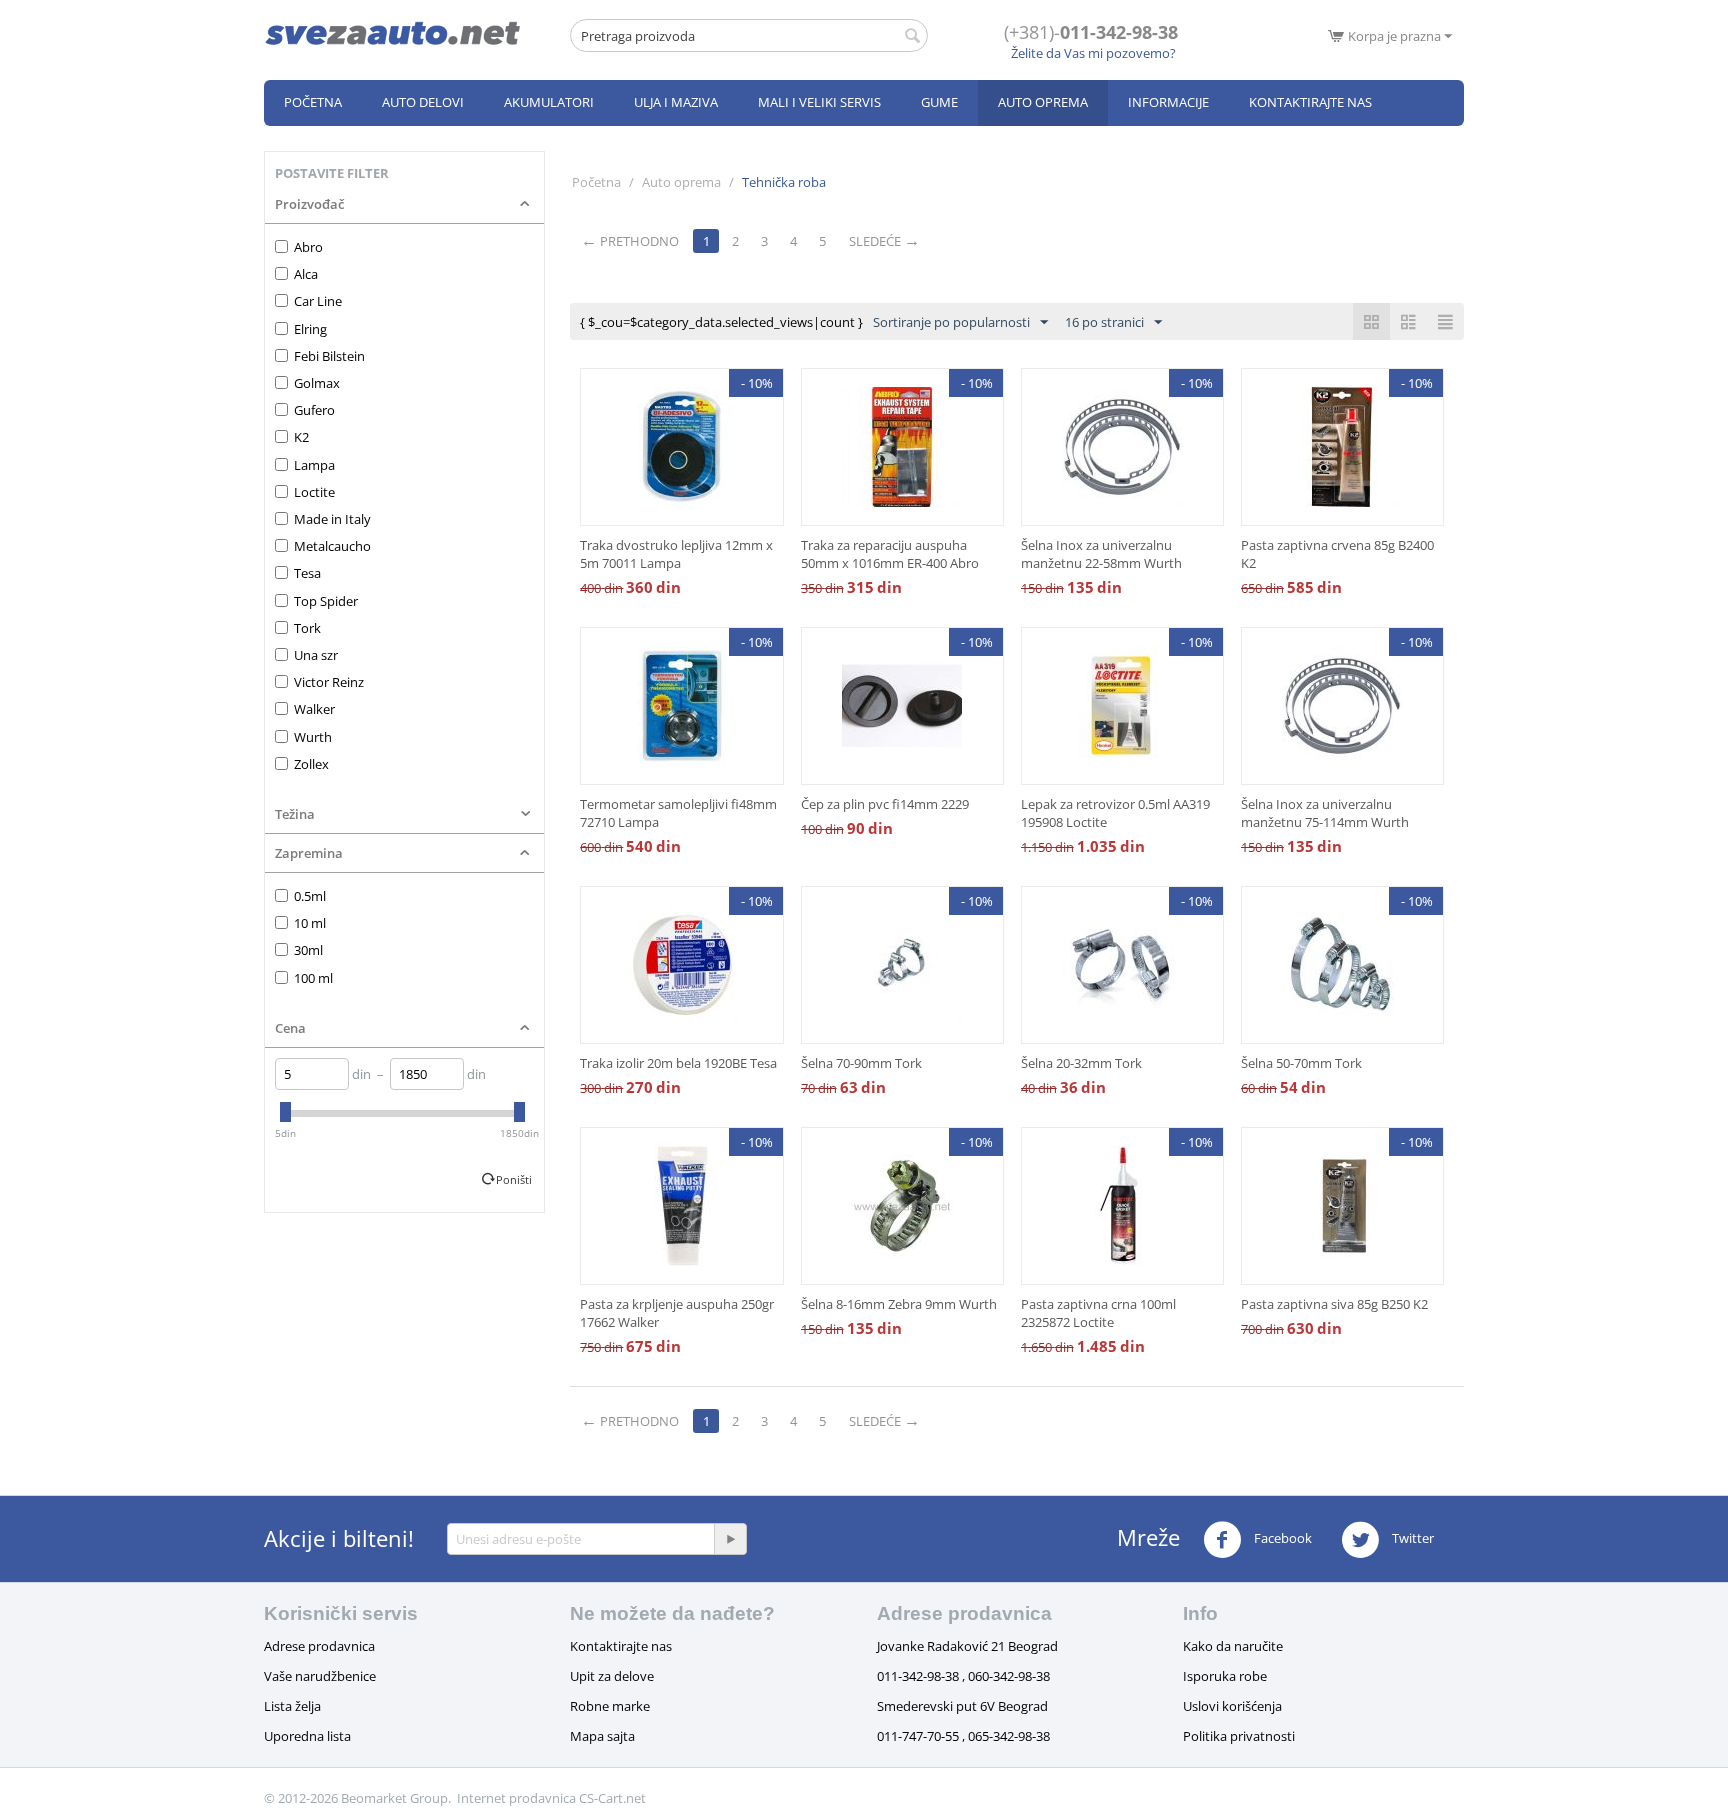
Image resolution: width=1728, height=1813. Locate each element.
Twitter (1411, 1538)
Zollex (311, 764)
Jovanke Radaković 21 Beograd (967, 1646)
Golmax (317, 383)
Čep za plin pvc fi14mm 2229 (885, 804)
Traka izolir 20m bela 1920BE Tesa (678, 1063)
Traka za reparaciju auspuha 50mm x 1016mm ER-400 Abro (890, 554)
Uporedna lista (307, 1736)
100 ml (313, 978)
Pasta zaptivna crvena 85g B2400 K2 (1337, 554)
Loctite (314, 492)
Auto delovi (423, 102)
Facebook (1281, 1538)
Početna (313, 102)
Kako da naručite (1233, 1646)
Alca (306, 274)
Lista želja (292, 1706)
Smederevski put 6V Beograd (962, 1706)
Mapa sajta (602, 1736)
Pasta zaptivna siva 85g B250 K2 (1334, 1304)
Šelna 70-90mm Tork (861, 1063)
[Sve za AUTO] (393, 32)
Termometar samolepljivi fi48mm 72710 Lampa (678, 813)
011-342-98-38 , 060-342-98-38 (963, 1676)
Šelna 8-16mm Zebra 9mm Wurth (899, 1304)
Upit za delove (612, 1676)
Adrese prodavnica (319, 1646)
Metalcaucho (332, 546)
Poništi (514, 1179)
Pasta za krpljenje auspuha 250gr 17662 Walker (677, 1313)
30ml (308, 950)
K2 (301, 437)
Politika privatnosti (1239, 1736)
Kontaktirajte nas (1310, 102)
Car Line (318, 301)
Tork (307, 628)
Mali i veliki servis (819, 102)
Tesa (307, 573)
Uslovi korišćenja (1232, 1706)
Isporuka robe (1225, 1676)
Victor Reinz (329, 682)
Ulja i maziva (676, 102)
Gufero (314, 410)
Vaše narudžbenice (320, 1676)
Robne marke (610, 1706)
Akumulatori (549, 102)
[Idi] (730, 1539)
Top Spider (326, 601)
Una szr (316, 655)
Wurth (313, 737)
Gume (939, 102)
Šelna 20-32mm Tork (1081, 1063)
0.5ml (310, 896)
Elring (310, 329)
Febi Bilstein (329, 356)
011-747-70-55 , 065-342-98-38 (963, 1736)
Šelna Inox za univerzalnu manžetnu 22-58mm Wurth (1101, 554)
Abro (308, 247)
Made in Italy (332, 519)
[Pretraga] (913, 37)
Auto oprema (1043, 102)
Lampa (314, 465)
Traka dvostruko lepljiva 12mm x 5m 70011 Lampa (676, 554)
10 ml (310, 923)
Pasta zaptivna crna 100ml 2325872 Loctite (1098, 1313)
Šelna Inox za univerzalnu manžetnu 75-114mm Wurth (1325, 813)
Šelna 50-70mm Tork (1301, 1063)
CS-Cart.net (612, 1798)
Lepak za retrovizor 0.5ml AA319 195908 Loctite (1115, 813)
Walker (314, 709)
